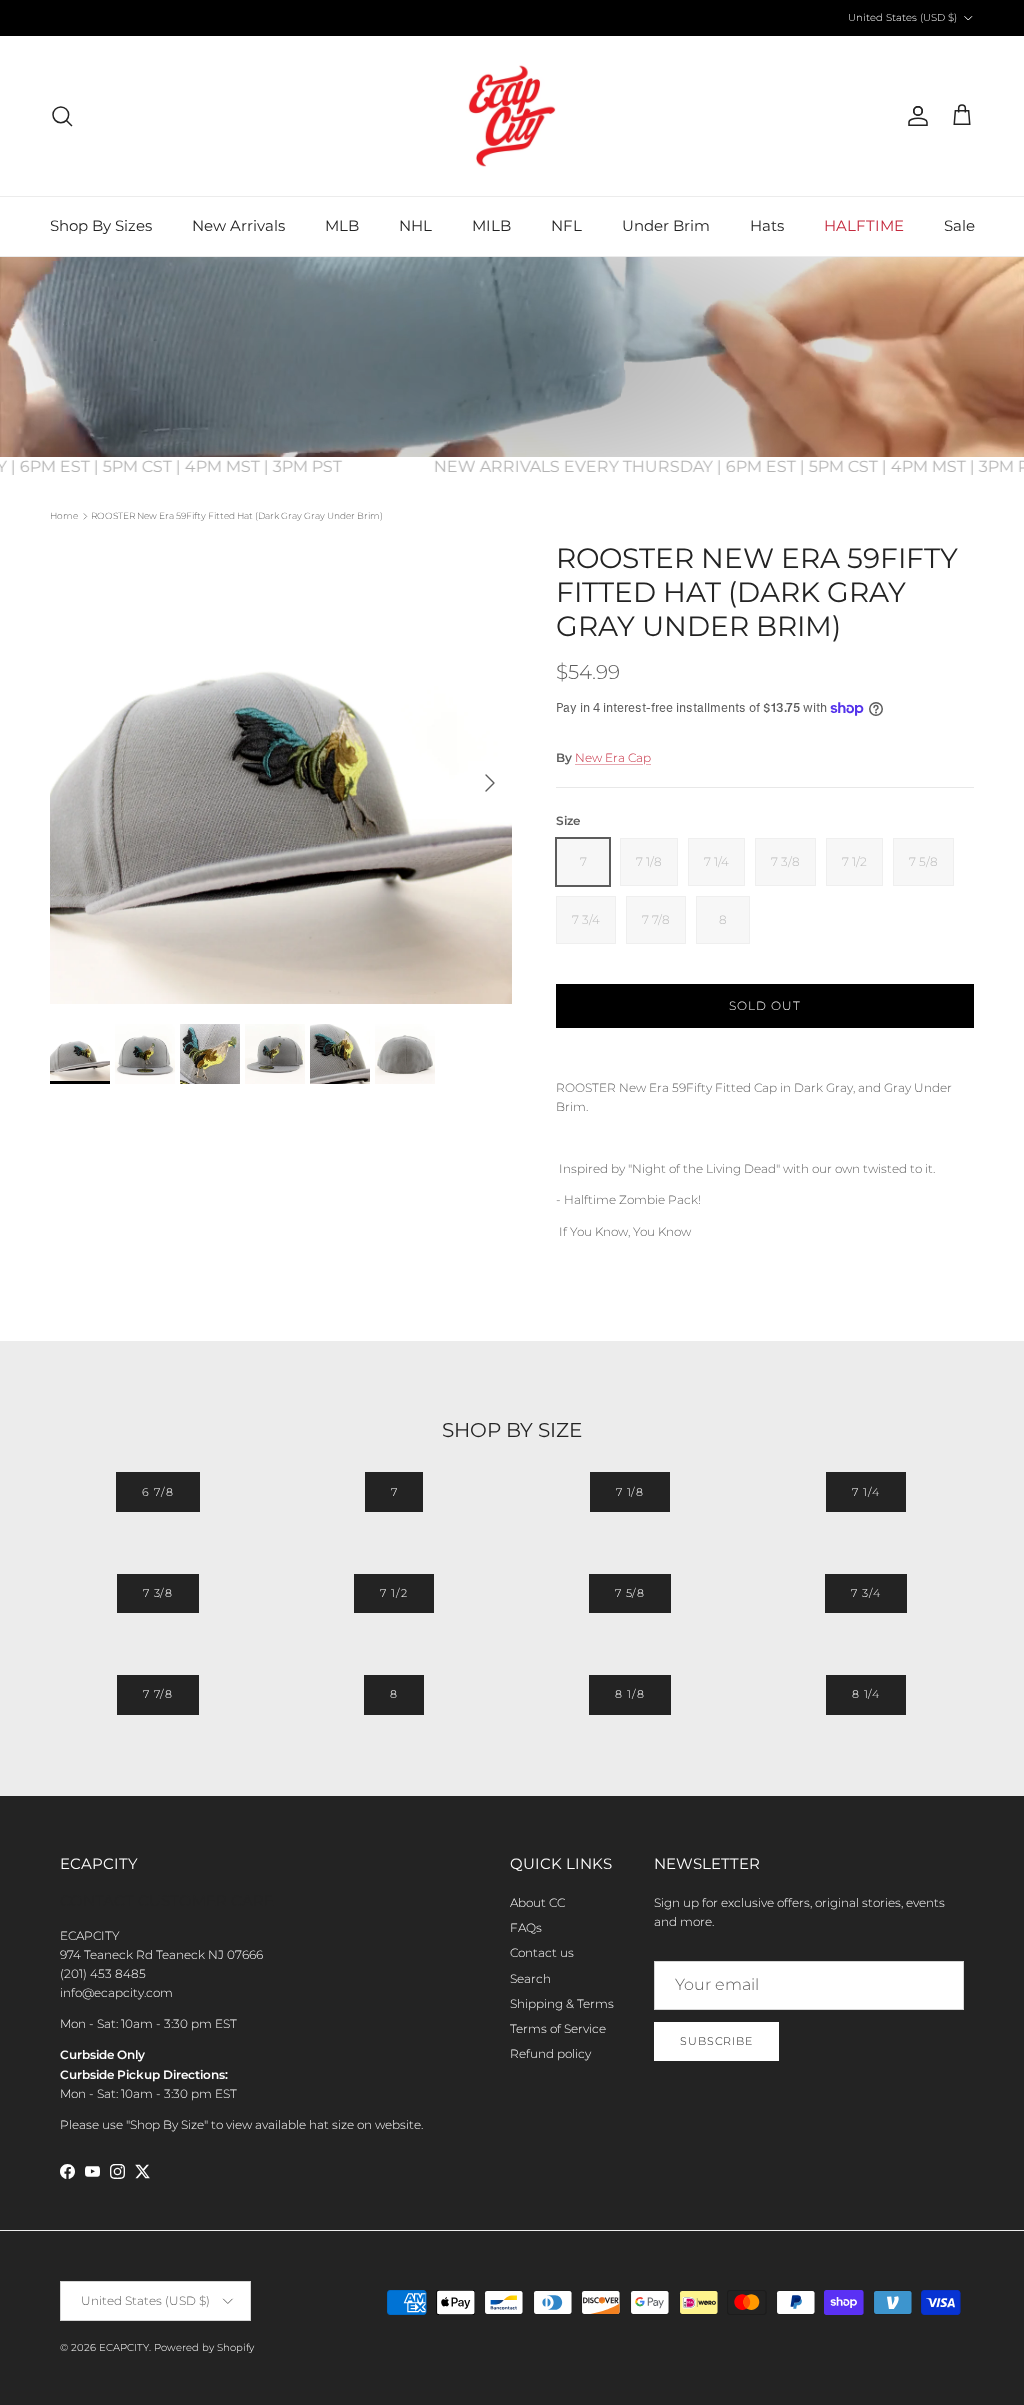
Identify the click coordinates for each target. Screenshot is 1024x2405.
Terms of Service (558, 2028)
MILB (491, 225)
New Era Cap (613, 757)
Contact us (542, 1952)
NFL (566, 225)
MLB (342, 225)
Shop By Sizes (101, 225)
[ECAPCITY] (512, 116)
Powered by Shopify (204, 2347)
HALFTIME (864, 225)
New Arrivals (238, 225)
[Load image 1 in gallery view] (281, 773)
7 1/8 (630, 1492)
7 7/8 (158, 1694)
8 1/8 (629, 1694)
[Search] (62, 116)
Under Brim (666, 225)
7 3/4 (865, 1593)
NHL (415, 225)
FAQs (526, 1927)
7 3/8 (158, 1593)
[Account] (914, 116)
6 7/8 (157, 1492)
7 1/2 (393, 1593)
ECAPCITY (124, 2347)
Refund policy (550, 2053)
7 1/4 (865, 1492)
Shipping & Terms (562, 2003)
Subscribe (716, 2041)
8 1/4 (866, 1694)
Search (530, 1978)
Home (64, 515)
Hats (767, 225)
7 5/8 (630, 1593)
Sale (959, 225)
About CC (537, 1902)
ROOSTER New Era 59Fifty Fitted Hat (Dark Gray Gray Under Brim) (237, 515)
